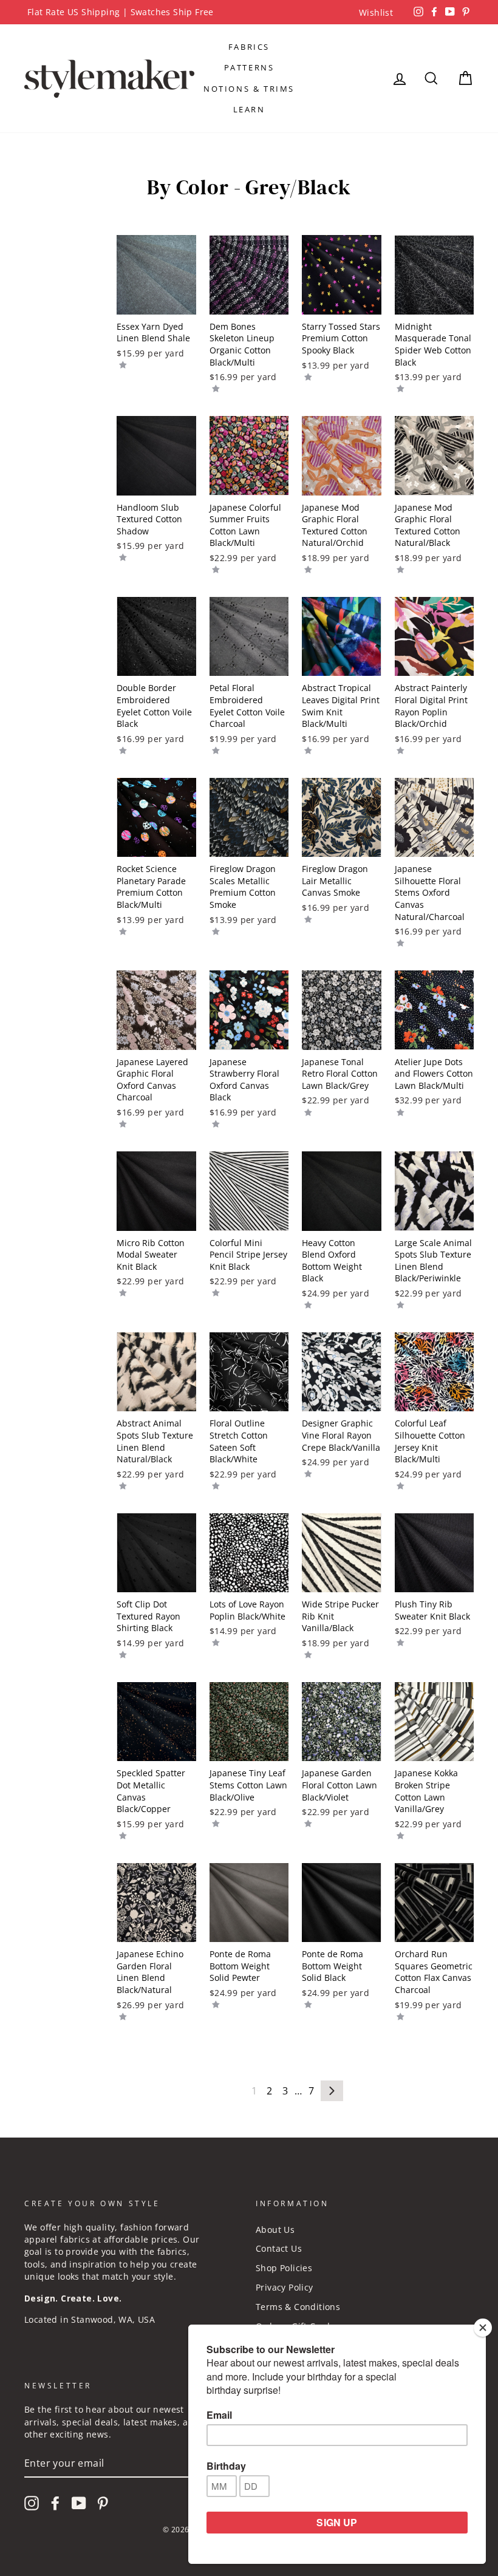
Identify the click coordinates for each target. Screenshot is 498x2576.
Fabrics (249, 47)
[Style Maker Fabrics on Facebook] (55, 2503)
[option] (249, 12)
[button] (123, 364)
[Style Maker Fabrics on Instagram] (32, 2503)
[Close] (483, 2328)
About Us (275, 2230)
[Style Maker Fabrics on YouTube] (79, 2503)
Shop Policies (284, 2268)
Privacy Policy (285, 2287)
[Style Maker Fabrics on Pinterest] (103, 2503)
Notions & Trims (249, 89)
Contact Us (279, 2248)
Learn (249, 109)
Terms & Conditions (298, 2307)
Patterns (249, 67)
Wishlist (376, 12)
